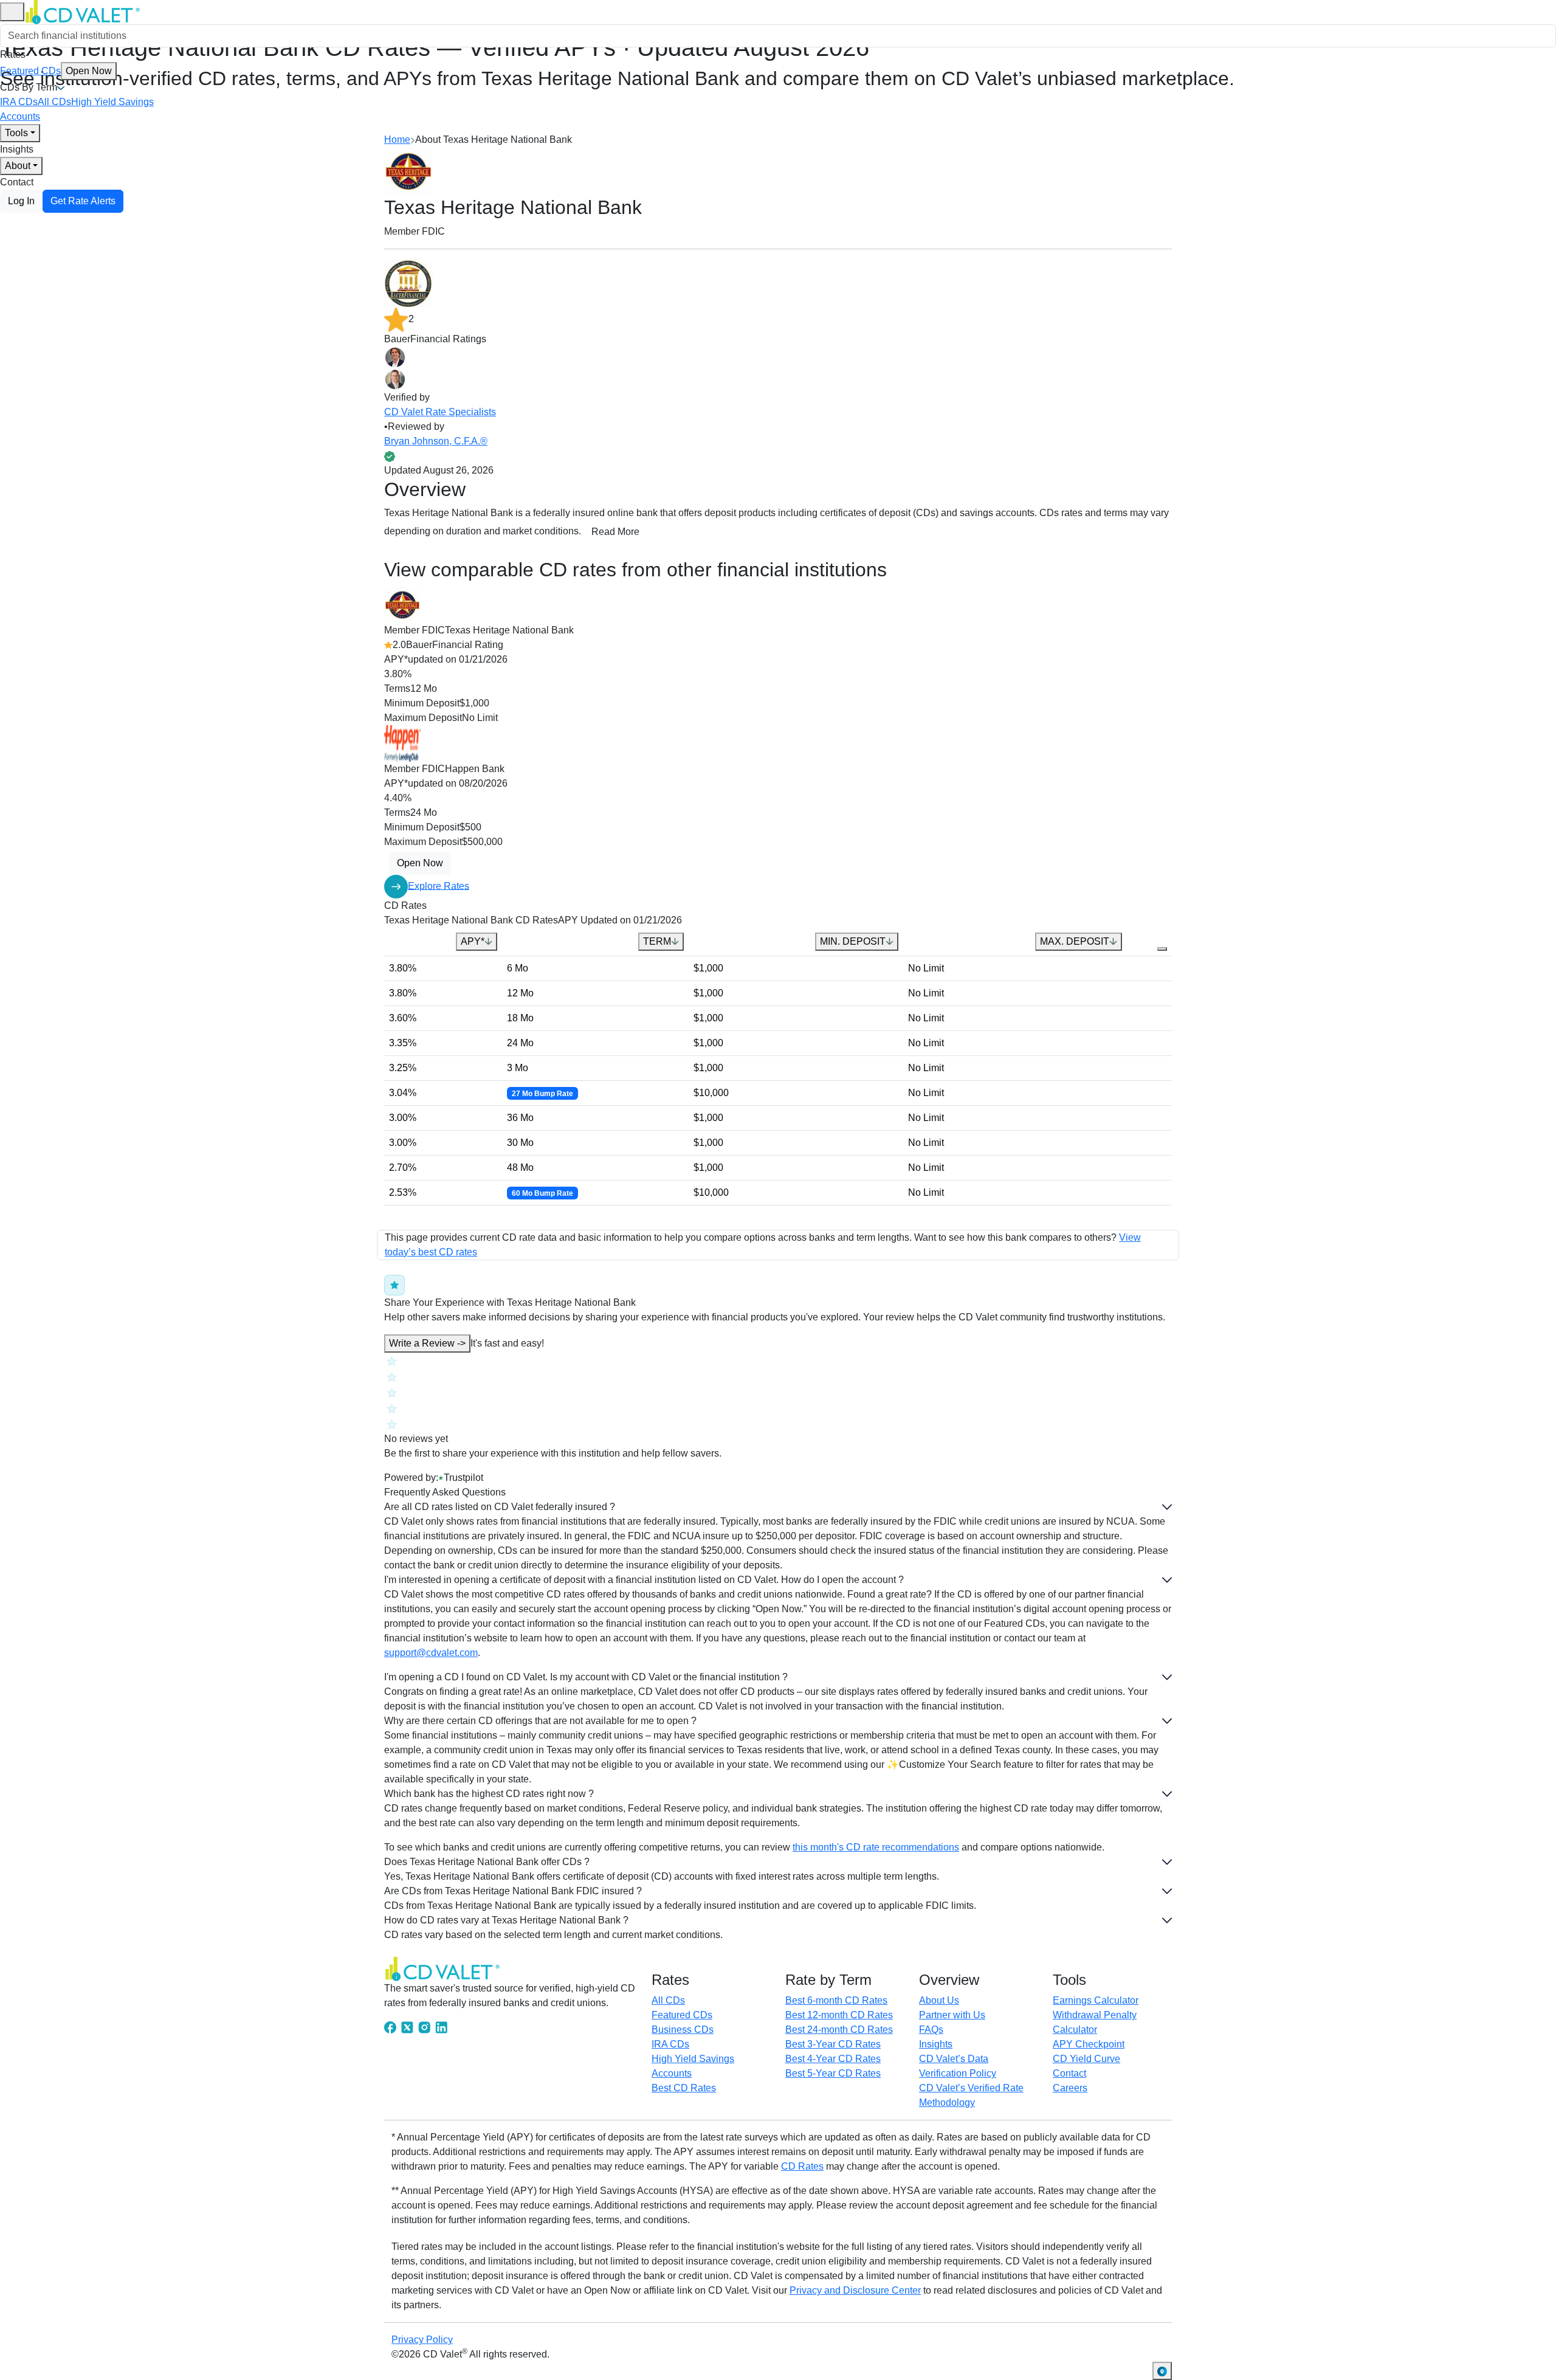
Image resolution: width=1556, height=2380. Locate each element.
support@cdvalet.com (431, 1653)
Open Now (89, 71)
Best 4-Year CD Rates (833, 2059)
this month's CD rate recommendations (876, 1847)
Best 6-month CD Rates (836, 2000)
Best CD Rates (684, 2088)
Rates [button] (13, 54)
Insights (17, 149)
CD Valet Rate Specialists (440, 412)
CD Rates (802, 2166)
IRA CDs (19, 102)
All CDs (54, 102)
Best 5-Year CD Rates (833, 2073)
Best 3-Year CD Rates (833, 2044)
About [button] (18, 166)
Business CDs (683, 2030)
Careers (1070, 2088)
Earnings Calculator (1096, 2000)
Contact (17, 182)
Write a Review (427, 1343)
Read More (615, 532)
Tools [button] (16, 133)
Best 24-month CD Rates (839, 2030)
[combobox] (778, 36)
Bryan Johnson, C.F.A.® (436, 441)
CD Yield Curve (1086, 2059)
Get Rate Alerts (83, 201)
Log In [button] (21, 201)
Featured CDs (56, 71)
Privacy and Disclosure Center (855, 2290)
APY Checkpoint (1089, 2044)
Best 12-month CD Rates (839, 2015)
